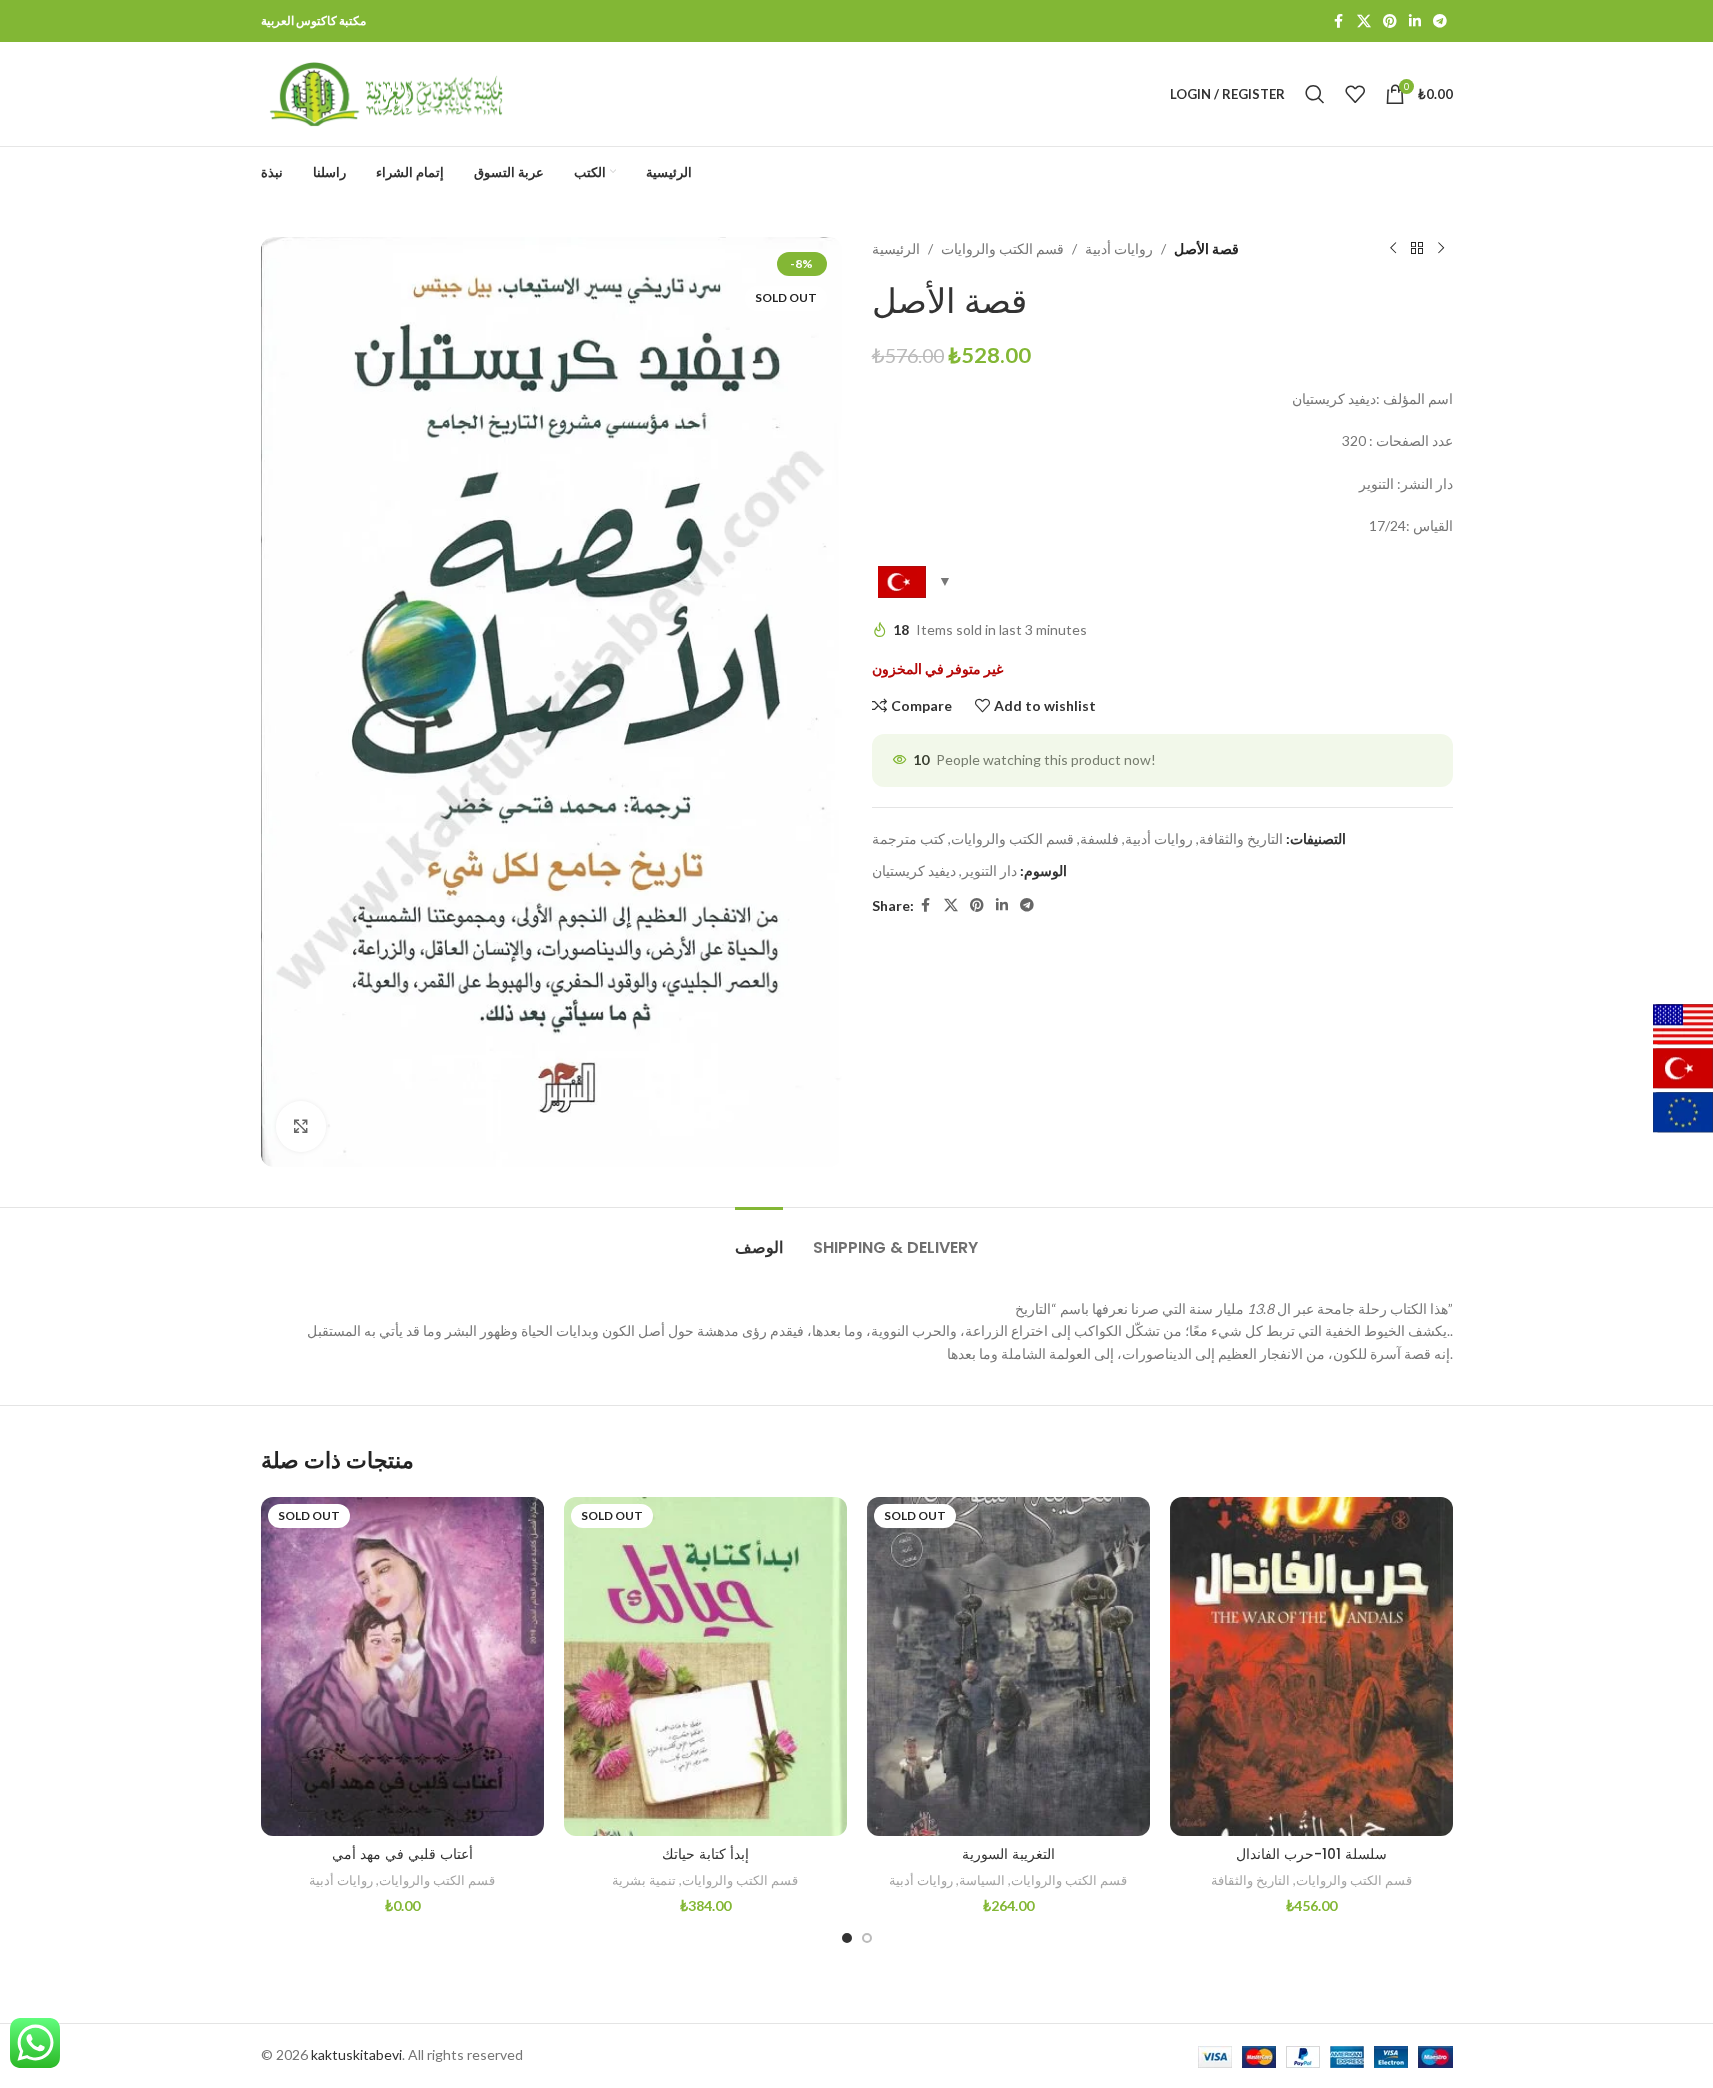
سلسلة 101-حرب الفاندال (1311, 1854)
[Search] (1315, 94)
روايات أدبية (1119, 248)
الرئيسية (896, 248)
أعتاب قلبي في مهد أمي (402, 1854)
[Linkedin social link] (1415, 21)
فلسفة (1099, 838)
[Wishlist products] (1355, 94)
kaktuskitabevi (356, 2054)
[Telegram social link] (1440, 21)
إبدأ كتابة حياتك (705, 1854)
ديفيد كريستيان (914, 870)
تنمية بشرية (644, 1880)
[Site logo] (386, 92)
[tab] (759, 1237)
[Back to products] (1417, 249)
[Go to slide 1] (847, 1938)
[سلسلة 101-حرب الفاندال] (1311, 1666)
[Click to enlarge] (301, 1126)
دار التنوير (989, 870)
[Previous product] (1393, 249)
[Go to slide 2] (867, 1938)
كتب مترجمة (908, 838)
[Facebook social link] (1339, 21)
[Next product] (1441, 249)
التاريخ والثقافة (1241, 838)
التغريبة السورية (1008, 1854)
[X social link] (1364, 21)
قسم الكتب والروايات (1002, 248)
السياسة (982, 1880)
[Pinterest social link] (1390, 21)
